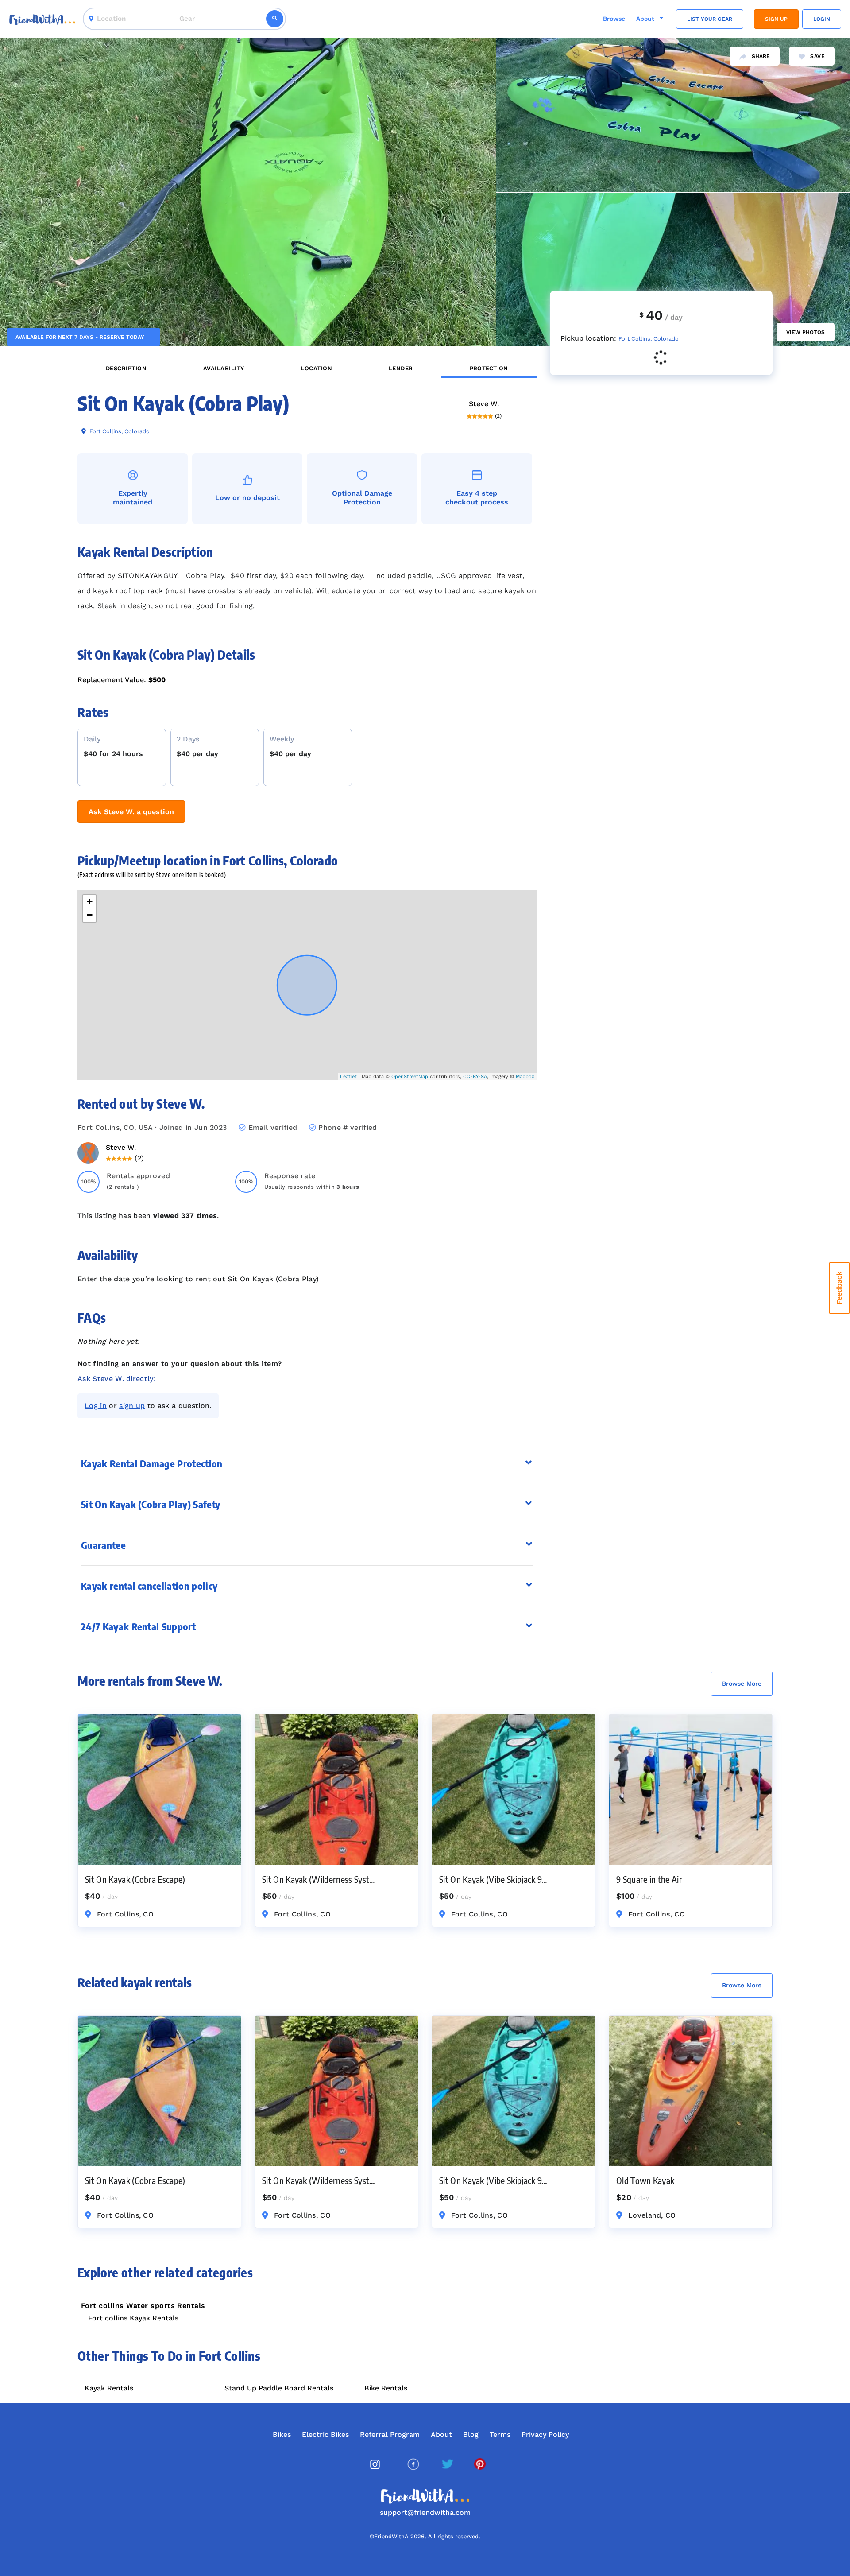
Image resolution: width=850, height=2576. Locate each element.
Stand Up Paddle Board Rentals (279, 2388)
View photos (806, 332)
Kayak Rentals (109, 2388)
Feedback (839, 1288)
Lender (401, 368)
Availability (224, 368)
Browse (614, 19)
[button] (307, 1464)
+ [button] (90, 902)
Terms (500, 2434)
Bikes (282, 2434)
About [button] (646, 19)
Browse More (742, 1684)
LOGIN (822, 19)
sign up (132, 1406)
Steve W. (484, 404)
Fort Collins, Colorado (119, 431)
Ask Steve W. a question (131, 812)
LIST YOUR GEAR (710, 19)
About (441, 2434)
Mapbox (525, 1077)
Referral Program (390, 2434)
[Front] (42, 19)
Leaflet (348, 1077)
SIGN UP (776, 19)
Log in (96, 1406)
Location (316, 368)
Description (126, 368)
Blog (471, 2434)
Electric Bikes (325, 2434)
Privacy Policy (545, 2434)
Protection (489, 368)
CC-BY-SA (475, 1077)
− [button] (90, 915)
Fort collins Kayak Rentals (133, 2318)
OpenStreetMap (410, 1077)
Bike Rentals (386, 2388)
